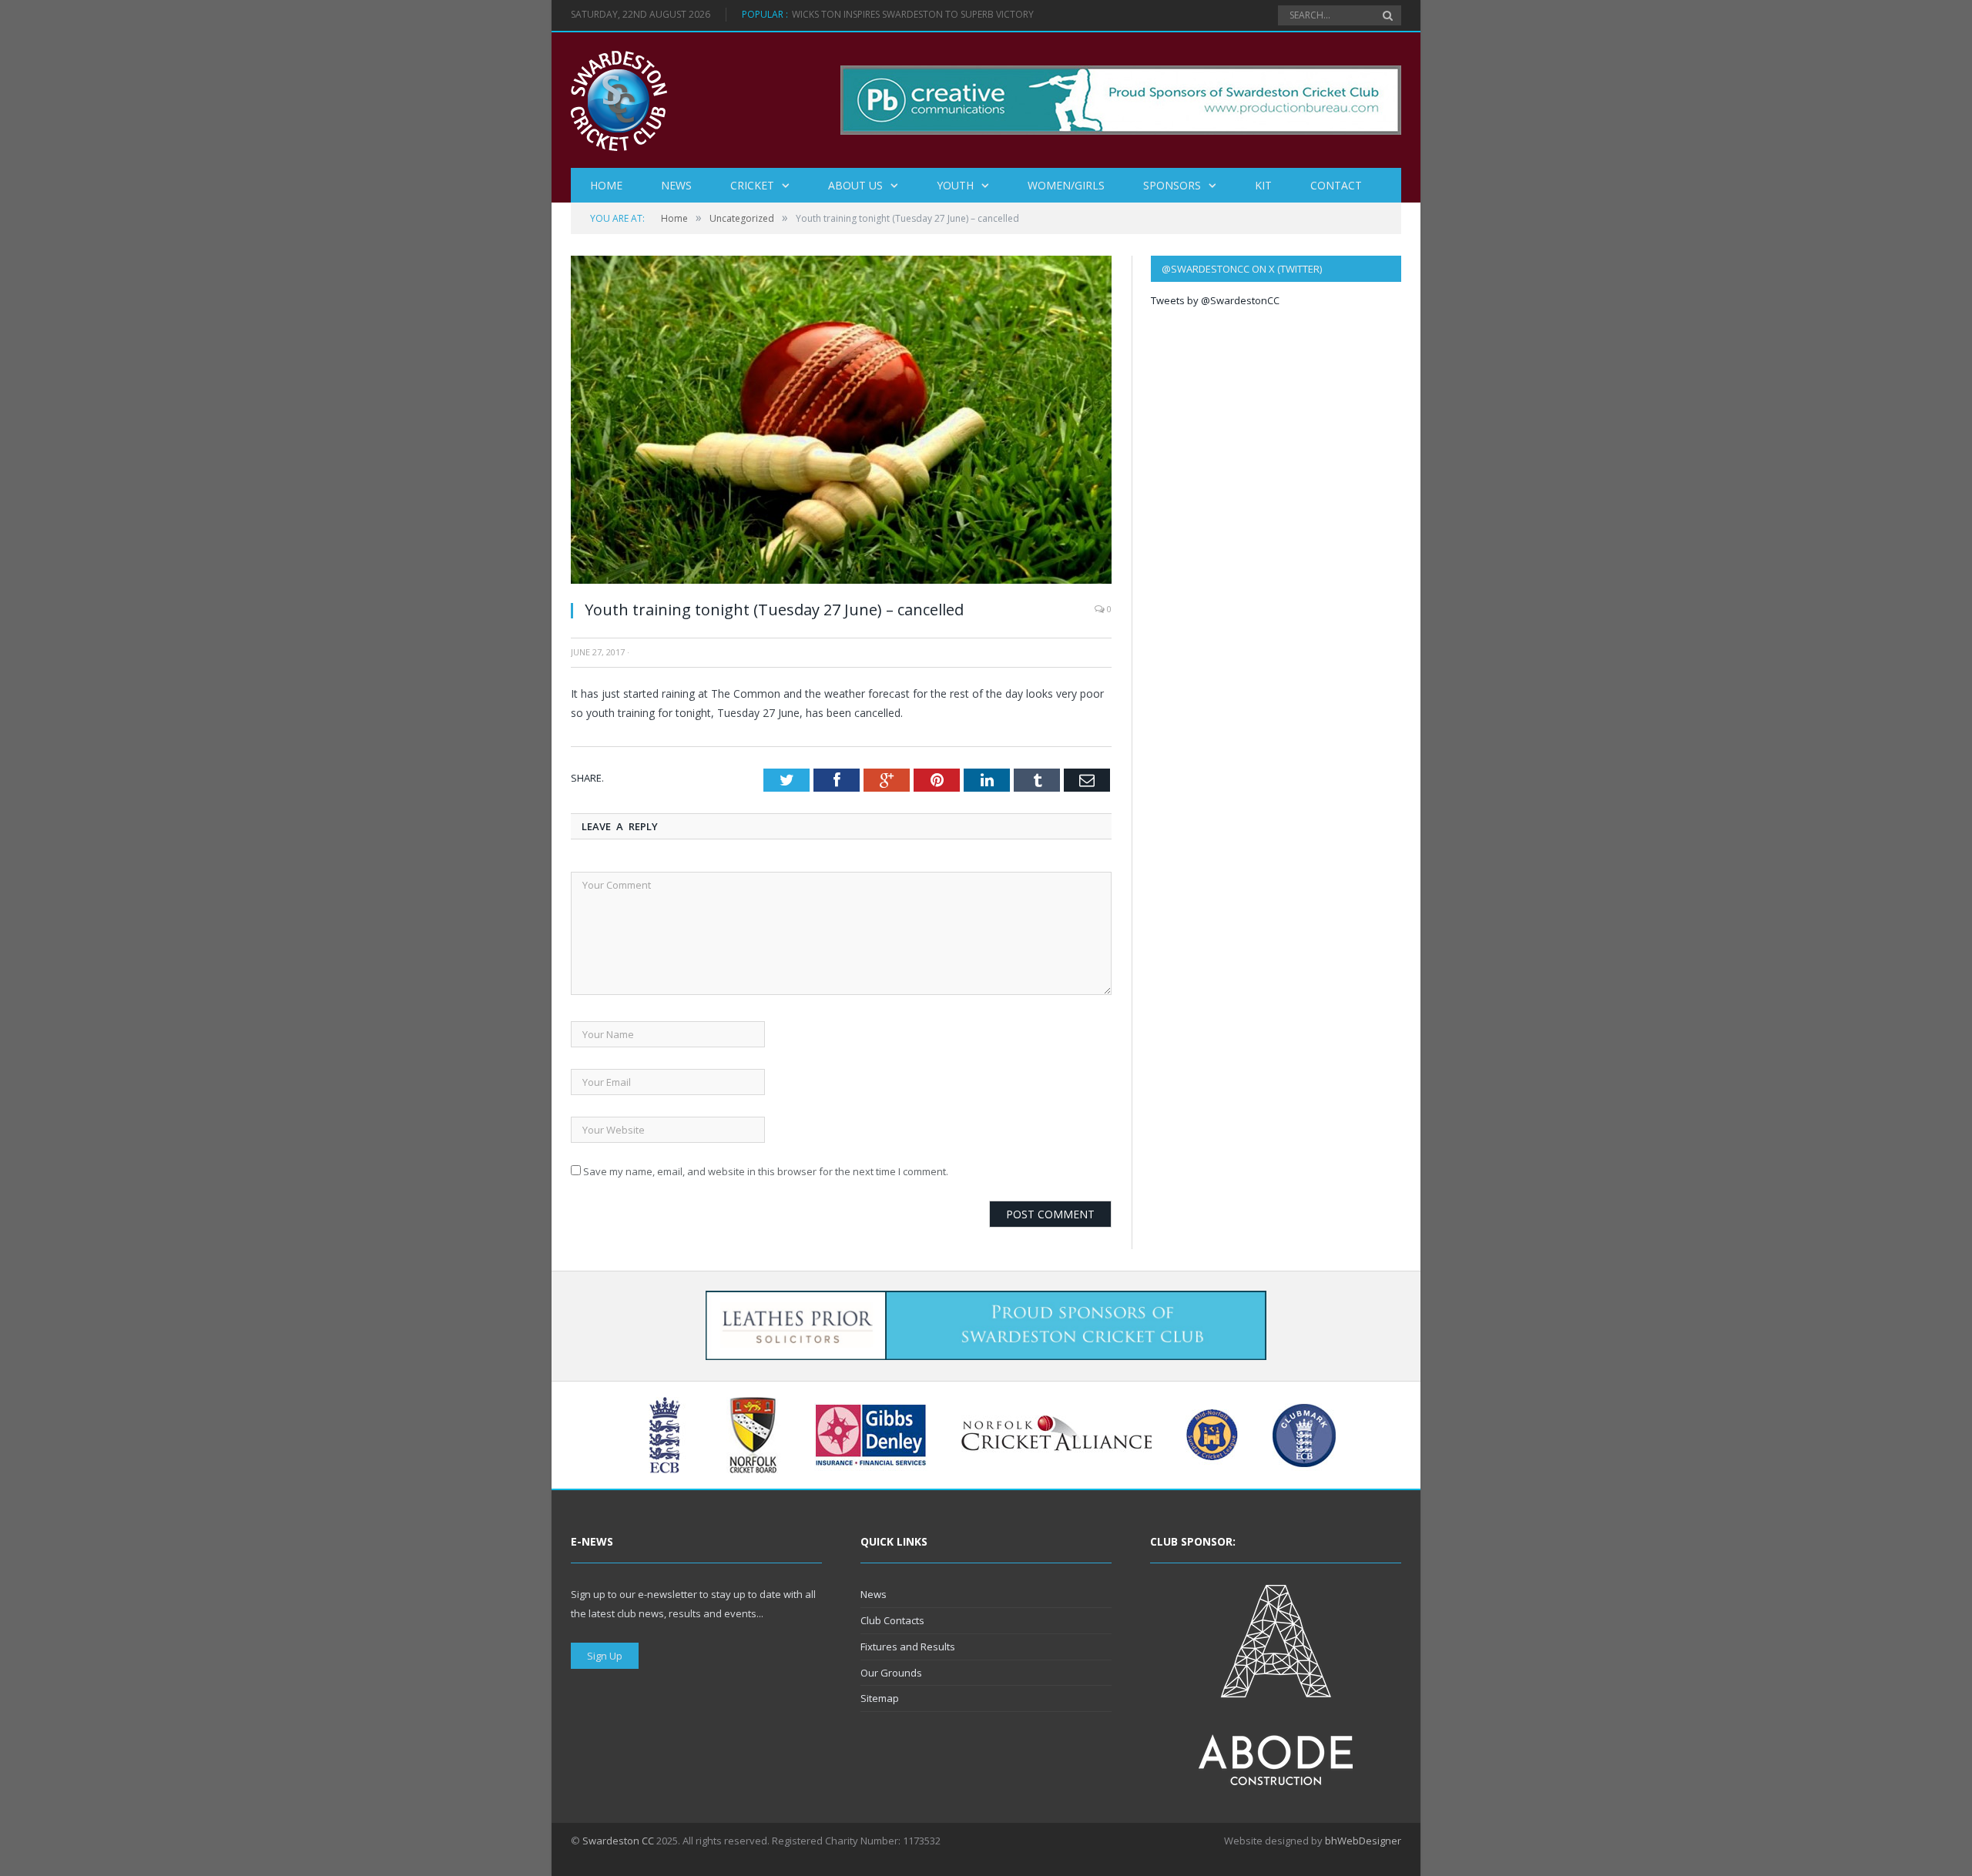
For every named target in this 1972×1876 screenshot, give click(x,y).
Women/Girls (1066, 185)
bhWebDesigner (1363, 1841)
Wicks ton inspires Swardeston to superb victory (913, 15)
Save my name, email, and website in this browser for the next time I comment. (766, 1171)
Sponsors (1172, 185)
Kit (1263, 185)
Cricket (752, 185)
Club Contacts (892, 1620)
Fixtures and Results (908, 1647)
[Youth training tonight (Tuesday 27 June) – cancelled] (841, 580)
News (676, 185)
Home (606, 185)
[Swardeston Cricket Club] (619, 100)
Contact (1336, 185)
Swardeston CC (618, 1841)
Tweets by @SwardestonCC (1215, 300)
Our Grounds (891, 1673)
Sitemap (880, 1698)
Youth (955, 185)
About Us (855, 185)
